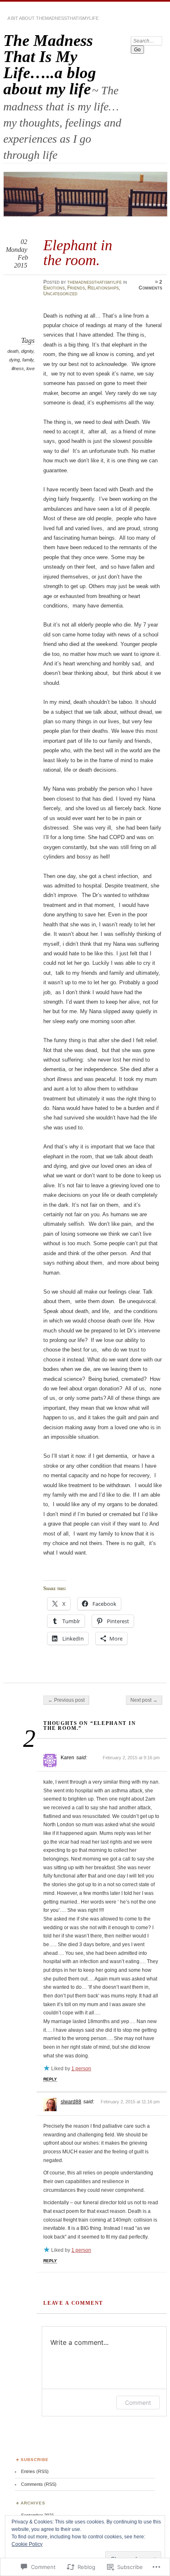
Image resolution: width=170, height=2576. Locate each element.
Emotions (54, 288)
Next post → (144, 1700)
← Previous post (66, 1700)
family (28, 360)
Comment (138, 2403)
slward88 (71, 2102)
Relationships (103, 288)
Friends (76, 288)
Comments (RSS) (39, 2484)
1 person (81, 2069)
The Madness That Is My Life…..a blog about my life (50, 65)
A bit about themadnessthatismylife (53, 18)
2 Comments (150, 285)
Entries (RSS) (35, 2471)
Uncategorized (60, 294)
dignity (27, 351)
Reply (50, 2079)
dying (14, 360)
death (13, 351)
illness (18, 368)
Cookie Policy (27, 2544)
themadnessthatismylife (94, 282)
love (31, 368)
